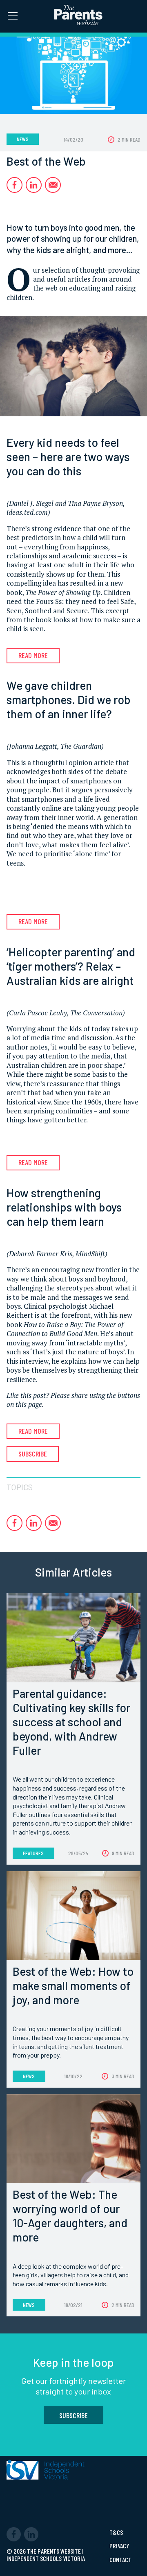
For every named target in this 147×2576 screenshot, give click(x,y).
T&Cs (116, 2532)
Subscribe (33, 1454)
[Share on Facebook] (14, 185)
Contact (120, 2560)
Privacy (119, 2546)
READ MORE (33, 655)
